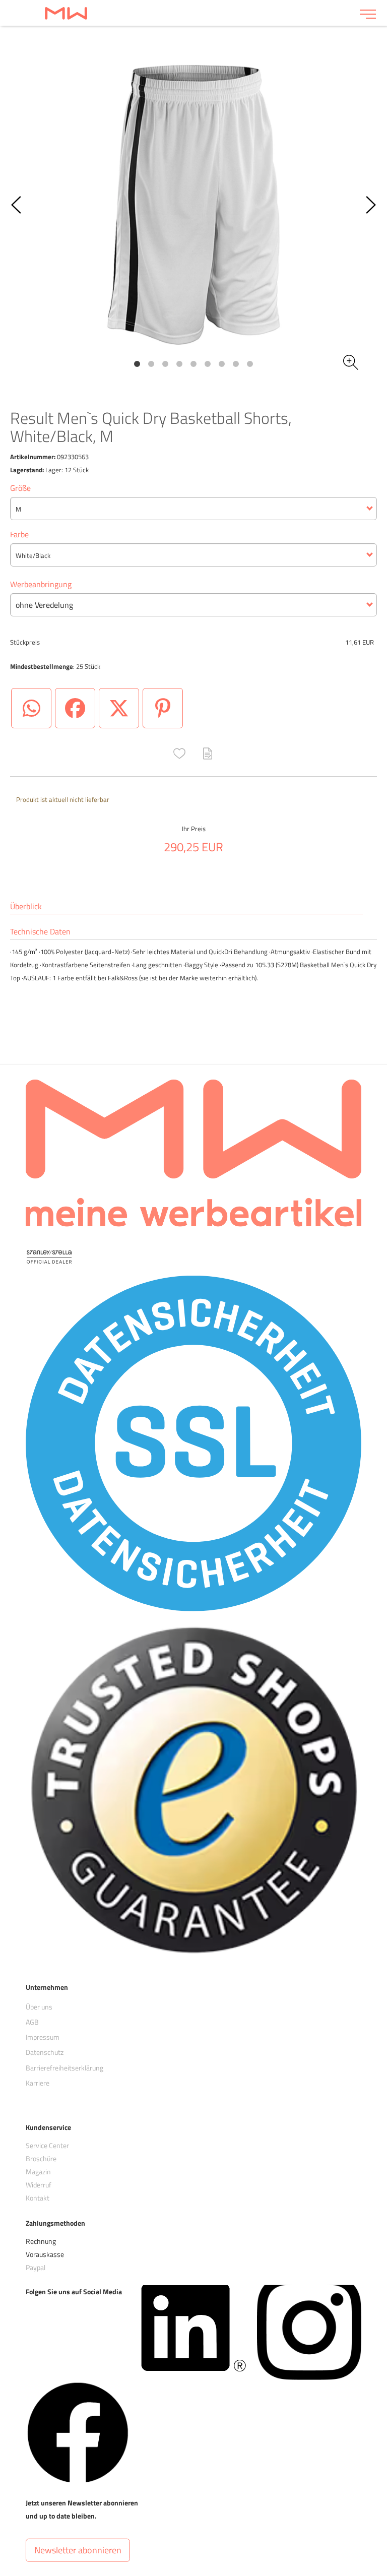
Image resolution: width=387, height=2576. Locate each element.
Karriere (38, 2083)
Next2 (370, 205)
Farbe (19, 534)
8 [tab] (236, 364)
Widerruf (39, 2185)
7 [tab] (222, 364)
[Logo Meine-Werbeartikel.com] (180, 13)
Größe (20, 488)
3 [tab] (165, 364)
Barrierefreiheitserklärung (64, 2068)
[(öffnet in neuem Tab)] (193, 2327)
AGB (32, 2022)
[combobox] (193, 509)
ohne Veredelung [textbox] (44, 605)
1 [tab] (137, 364)
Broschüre (41, 2158)
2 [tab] (151, 364)
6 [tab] (208, 364)
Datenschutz (45, 2052)
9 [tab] (250, 364)
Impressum (43, 2037)
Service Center (47, 2145)
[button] (179, 753)
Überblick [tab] (26, 906)
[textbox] (193, 509)
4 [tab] (179, 364)
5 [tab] (193, 364)
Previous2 (17, 205)
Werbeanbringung (41, 584)
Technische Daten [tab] (40, 932)
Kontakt (38, 2198)
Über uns (39, 2006)
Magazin (38, 2172)
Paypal (36, 2267)
